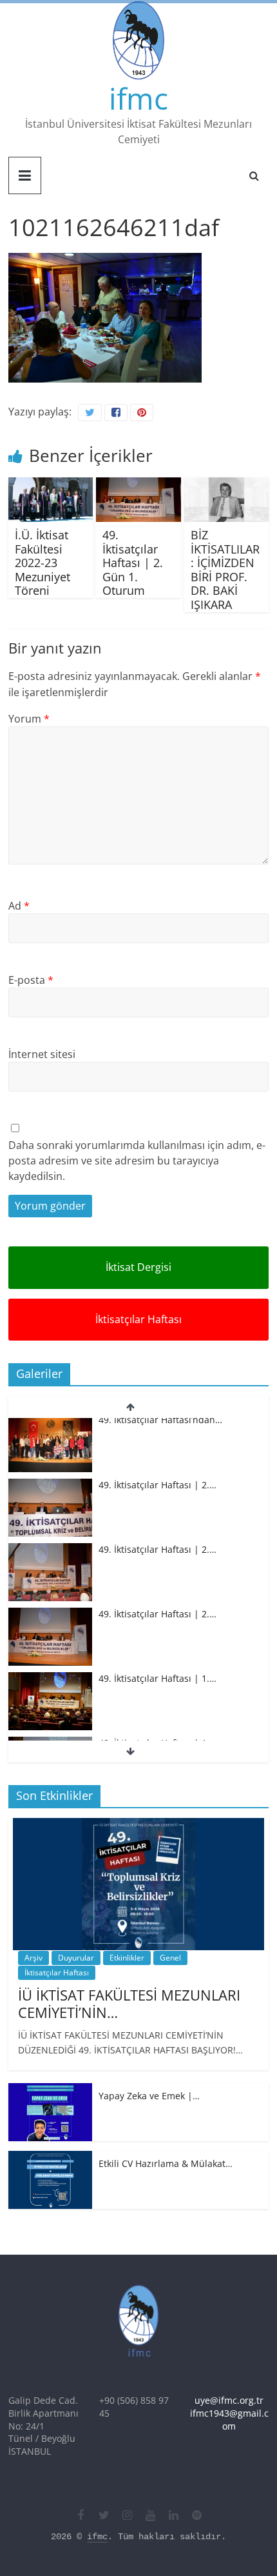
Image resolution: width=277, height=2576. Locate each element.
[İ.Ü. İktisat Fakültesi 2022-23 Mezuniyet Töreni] (51, 485)
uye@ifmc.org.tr (229, 2400)
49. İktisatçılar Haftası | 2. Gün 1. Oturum (133, 563)
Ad (19, 906)
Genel (170, 1958)
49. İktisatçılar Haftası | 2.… (158, 1427)
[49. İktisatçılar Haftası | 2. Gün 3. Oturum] (50, 1428)
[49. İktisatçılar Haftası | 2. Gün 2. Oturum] (50, 1493)
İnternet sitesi (42, 1054)
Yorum (29, 719)
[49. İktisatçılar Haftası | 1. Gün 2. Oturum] (50, 1622)
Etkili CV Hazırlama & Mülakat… (166, 2163)
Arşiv (33, 1958)
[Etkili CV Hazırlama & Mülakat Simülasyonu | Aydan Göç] (50, 2158)
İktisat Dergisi (138, 1267)
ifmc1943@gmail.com (229, 2420)
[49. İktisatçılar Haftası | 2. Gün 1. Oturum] (138, 485)
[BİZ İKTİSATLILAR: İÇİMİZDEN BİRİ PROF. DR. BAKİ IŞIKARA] (226, 485)
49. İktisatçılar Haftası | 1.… (158, 1622)
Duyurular (76, 1958)
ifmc (138, 98)
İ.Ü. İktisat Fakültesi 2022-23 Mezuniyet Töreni (43, 563)
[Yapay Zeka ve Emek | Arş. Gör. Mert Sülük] (50, 2090)
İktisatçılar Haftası (138, 1319)
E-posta (31, 980)
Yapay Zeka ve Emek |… (149, 2096)
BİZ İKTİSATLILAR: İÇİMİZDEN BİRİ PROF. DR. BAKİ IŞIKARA (225, 570)
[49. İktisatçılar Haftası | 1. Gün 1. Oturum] (50, 1687)
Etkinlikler (127, 1958)
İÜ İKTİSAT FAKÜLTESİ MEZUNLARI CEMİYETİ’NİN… (129, 2003)
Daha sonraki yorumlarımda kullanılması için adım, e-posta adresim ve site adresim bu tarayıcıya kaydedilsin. (137, 1161)
